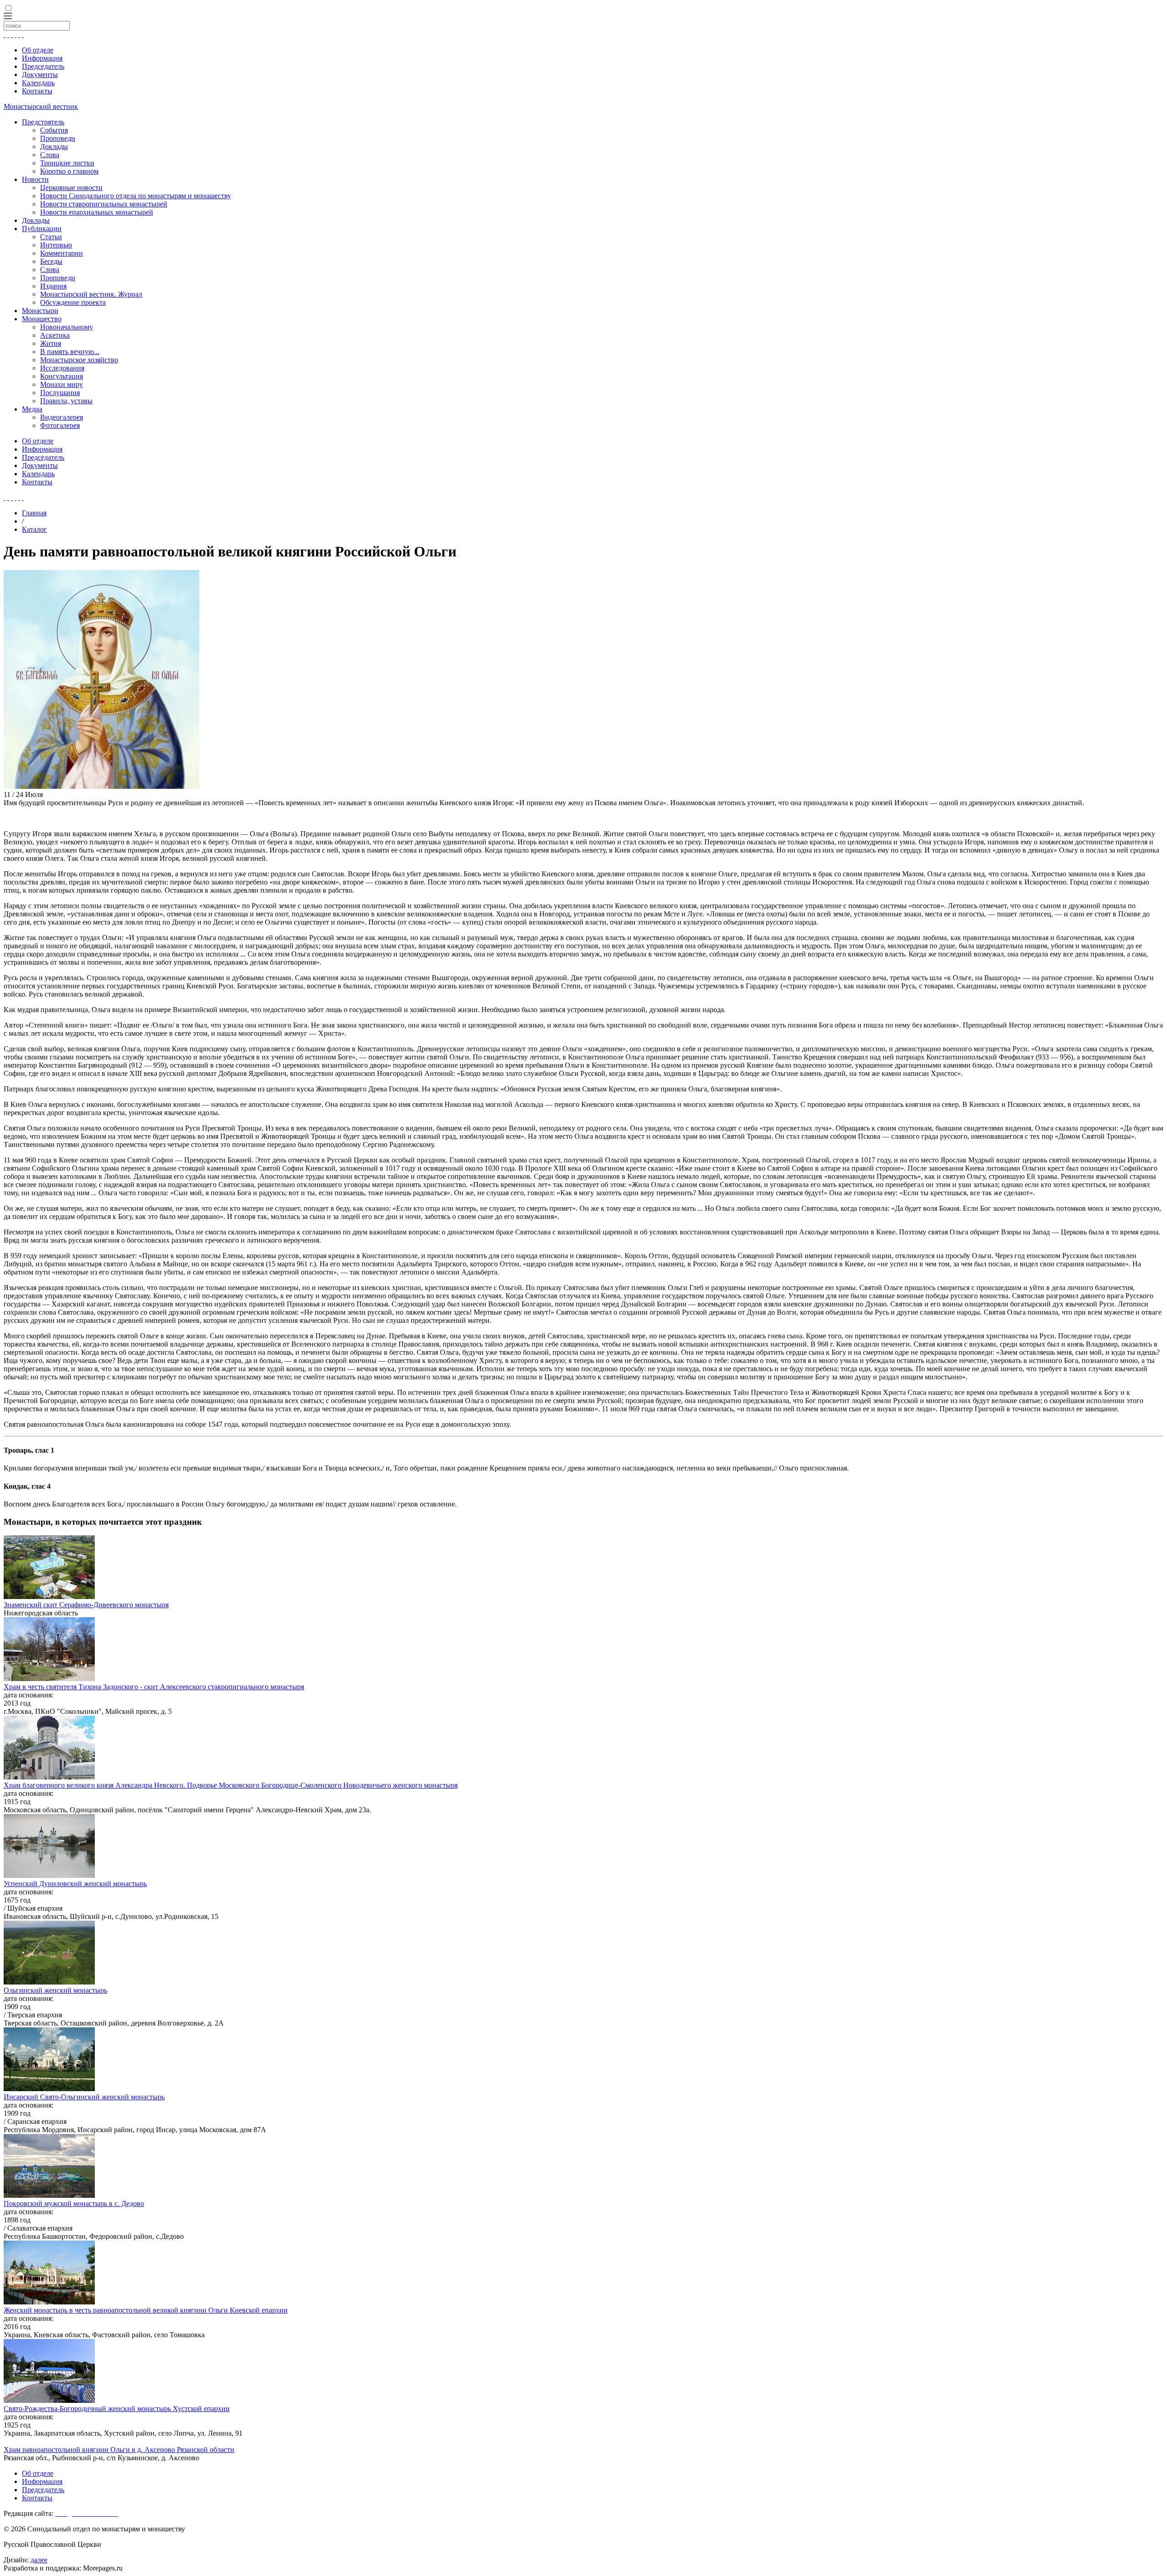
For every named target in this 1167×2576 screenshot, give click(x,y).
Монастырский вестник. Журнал (91, 294)
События (54, 130)
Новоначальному (67, 327)
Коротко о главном (69, 171)
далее (39, 2560)
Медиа (32, 409)
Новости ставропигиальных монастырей (104, 204)
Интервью (56, 245)
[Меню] (8, 17)
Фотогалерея (60, 425)
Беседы (51, 261)
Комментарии (62, 253)
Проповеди (58, 138)
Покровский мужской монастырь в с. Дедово (74, 2203)
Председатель (43, 66)
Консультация (62, 376)
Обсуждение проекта (73, 302)
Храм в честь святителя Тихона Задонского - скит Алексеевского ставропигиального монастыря (154, 1687)
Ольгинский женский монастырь (55, 1990)
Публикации (42, 229)
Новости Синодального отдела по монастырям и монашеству (136, 196)
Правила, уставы (66, 401)
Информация (42, 58)
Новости (35, 179)
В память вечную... (70, 352)
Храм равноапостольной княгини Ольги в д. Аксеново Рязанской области (119, 2450)
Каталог (34, 529)
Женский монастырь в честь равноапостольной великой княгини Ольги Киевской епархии (146, 2310)
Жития (51, 343)
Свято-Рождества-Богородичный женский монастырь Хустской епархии (117, 2409)
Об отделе (38, 50)
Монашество (42, 319)
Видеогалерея (62, 417)
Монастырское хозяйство (79, 360)
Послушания (60, 393)
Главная (34, 513)
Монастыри (40, 311)
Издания (53, 286)
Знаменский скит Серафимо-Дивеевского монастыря (86, 1605)
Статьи (51, 237)
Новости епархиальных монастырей (97, 212)
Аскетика (55, 335)
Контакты (37, 91)
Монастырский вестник (41, 106)
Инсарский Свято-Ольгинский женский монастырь (84, 2097)
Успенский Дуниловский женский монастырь (75, 1884)
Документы (40, 75)
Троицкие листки (67, 163)
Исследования (62, 368)
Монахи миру (62, 384)
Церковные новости (71, 188)
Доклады (54, 147)
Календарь (38, 83)
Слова (50, 155)
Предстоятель (43, 122)
